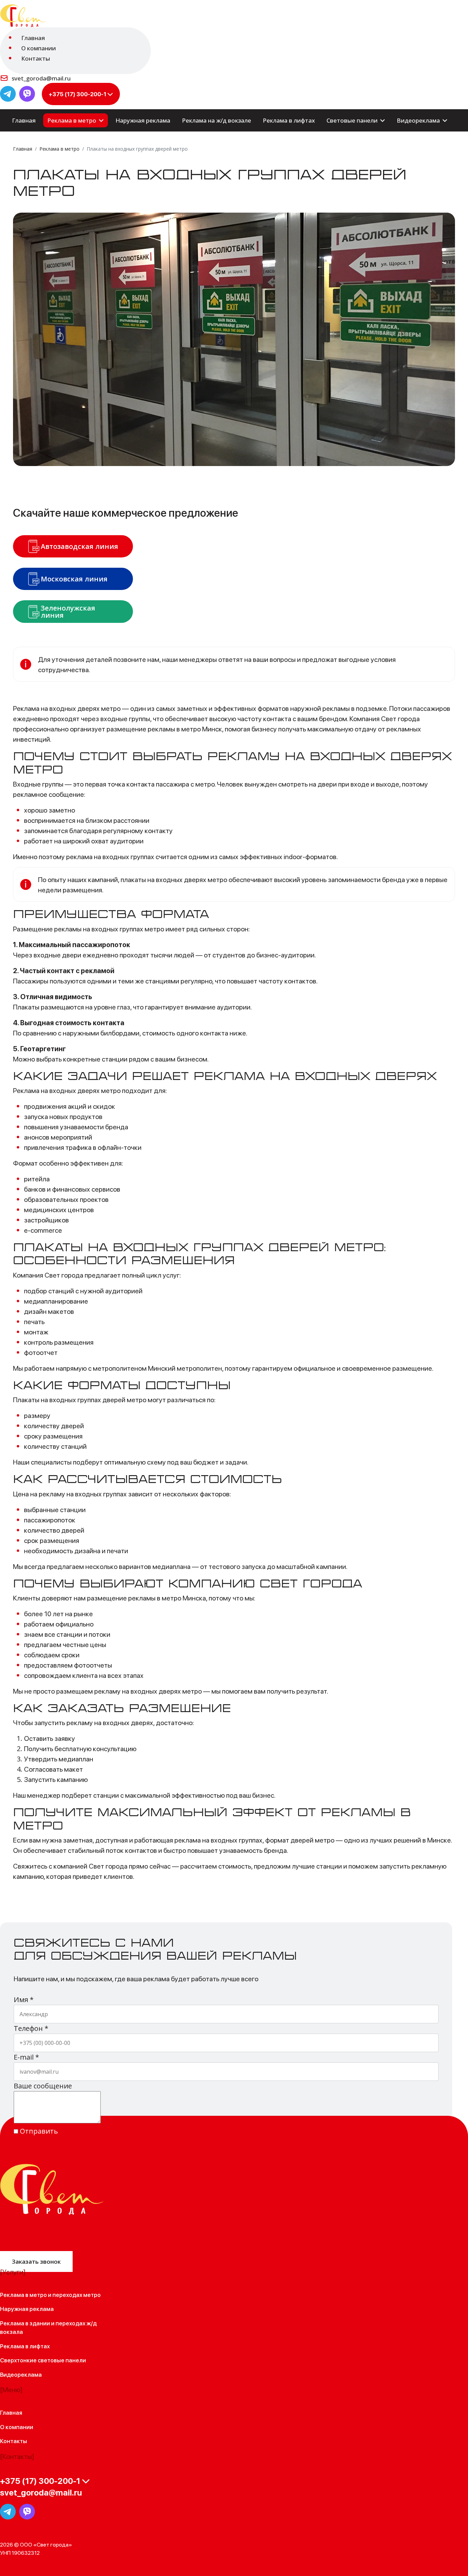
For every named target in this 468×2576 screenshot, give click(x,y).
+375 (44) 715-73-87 (33, 2504)
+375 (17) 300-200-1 (77, 94)
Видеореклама (418, 120)
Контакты (36, 58)
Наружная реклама (143, 120)
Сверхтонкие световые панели (43, 2360)
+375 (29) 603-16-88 (34, 2490)
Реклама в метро (72, 120)
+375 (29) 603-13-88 (33, 2497)
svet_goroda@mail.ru (41, 78)
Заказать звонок (36, 2261)
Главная (33, 38)
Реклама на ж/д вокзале (217, 120)
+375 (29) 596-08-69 (34, 2511)
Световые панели (352, 120)
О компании (39, 48)
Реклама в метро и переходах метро (50, 2295)
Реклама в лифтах (289, 120)
